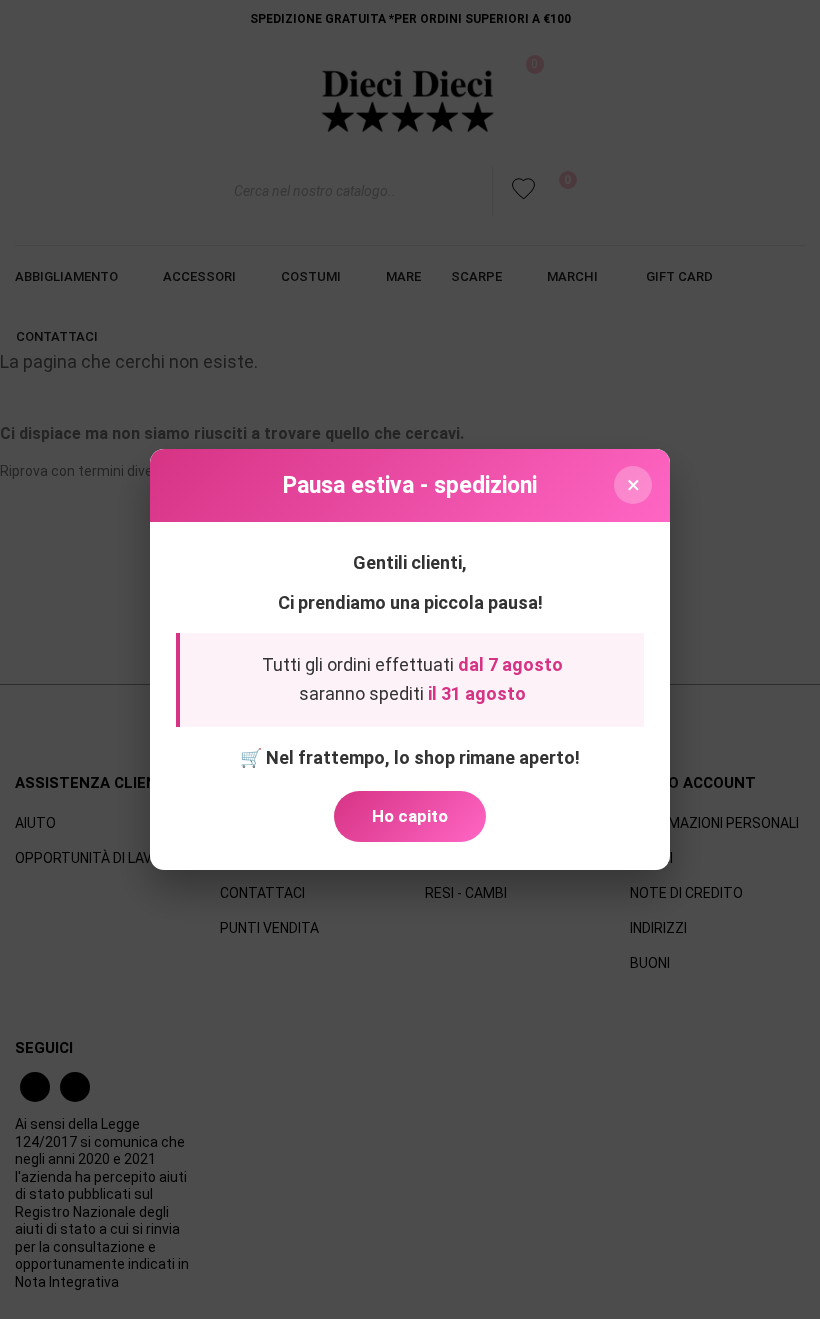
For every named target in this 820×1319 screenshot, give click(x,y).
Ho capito (410, 816)
